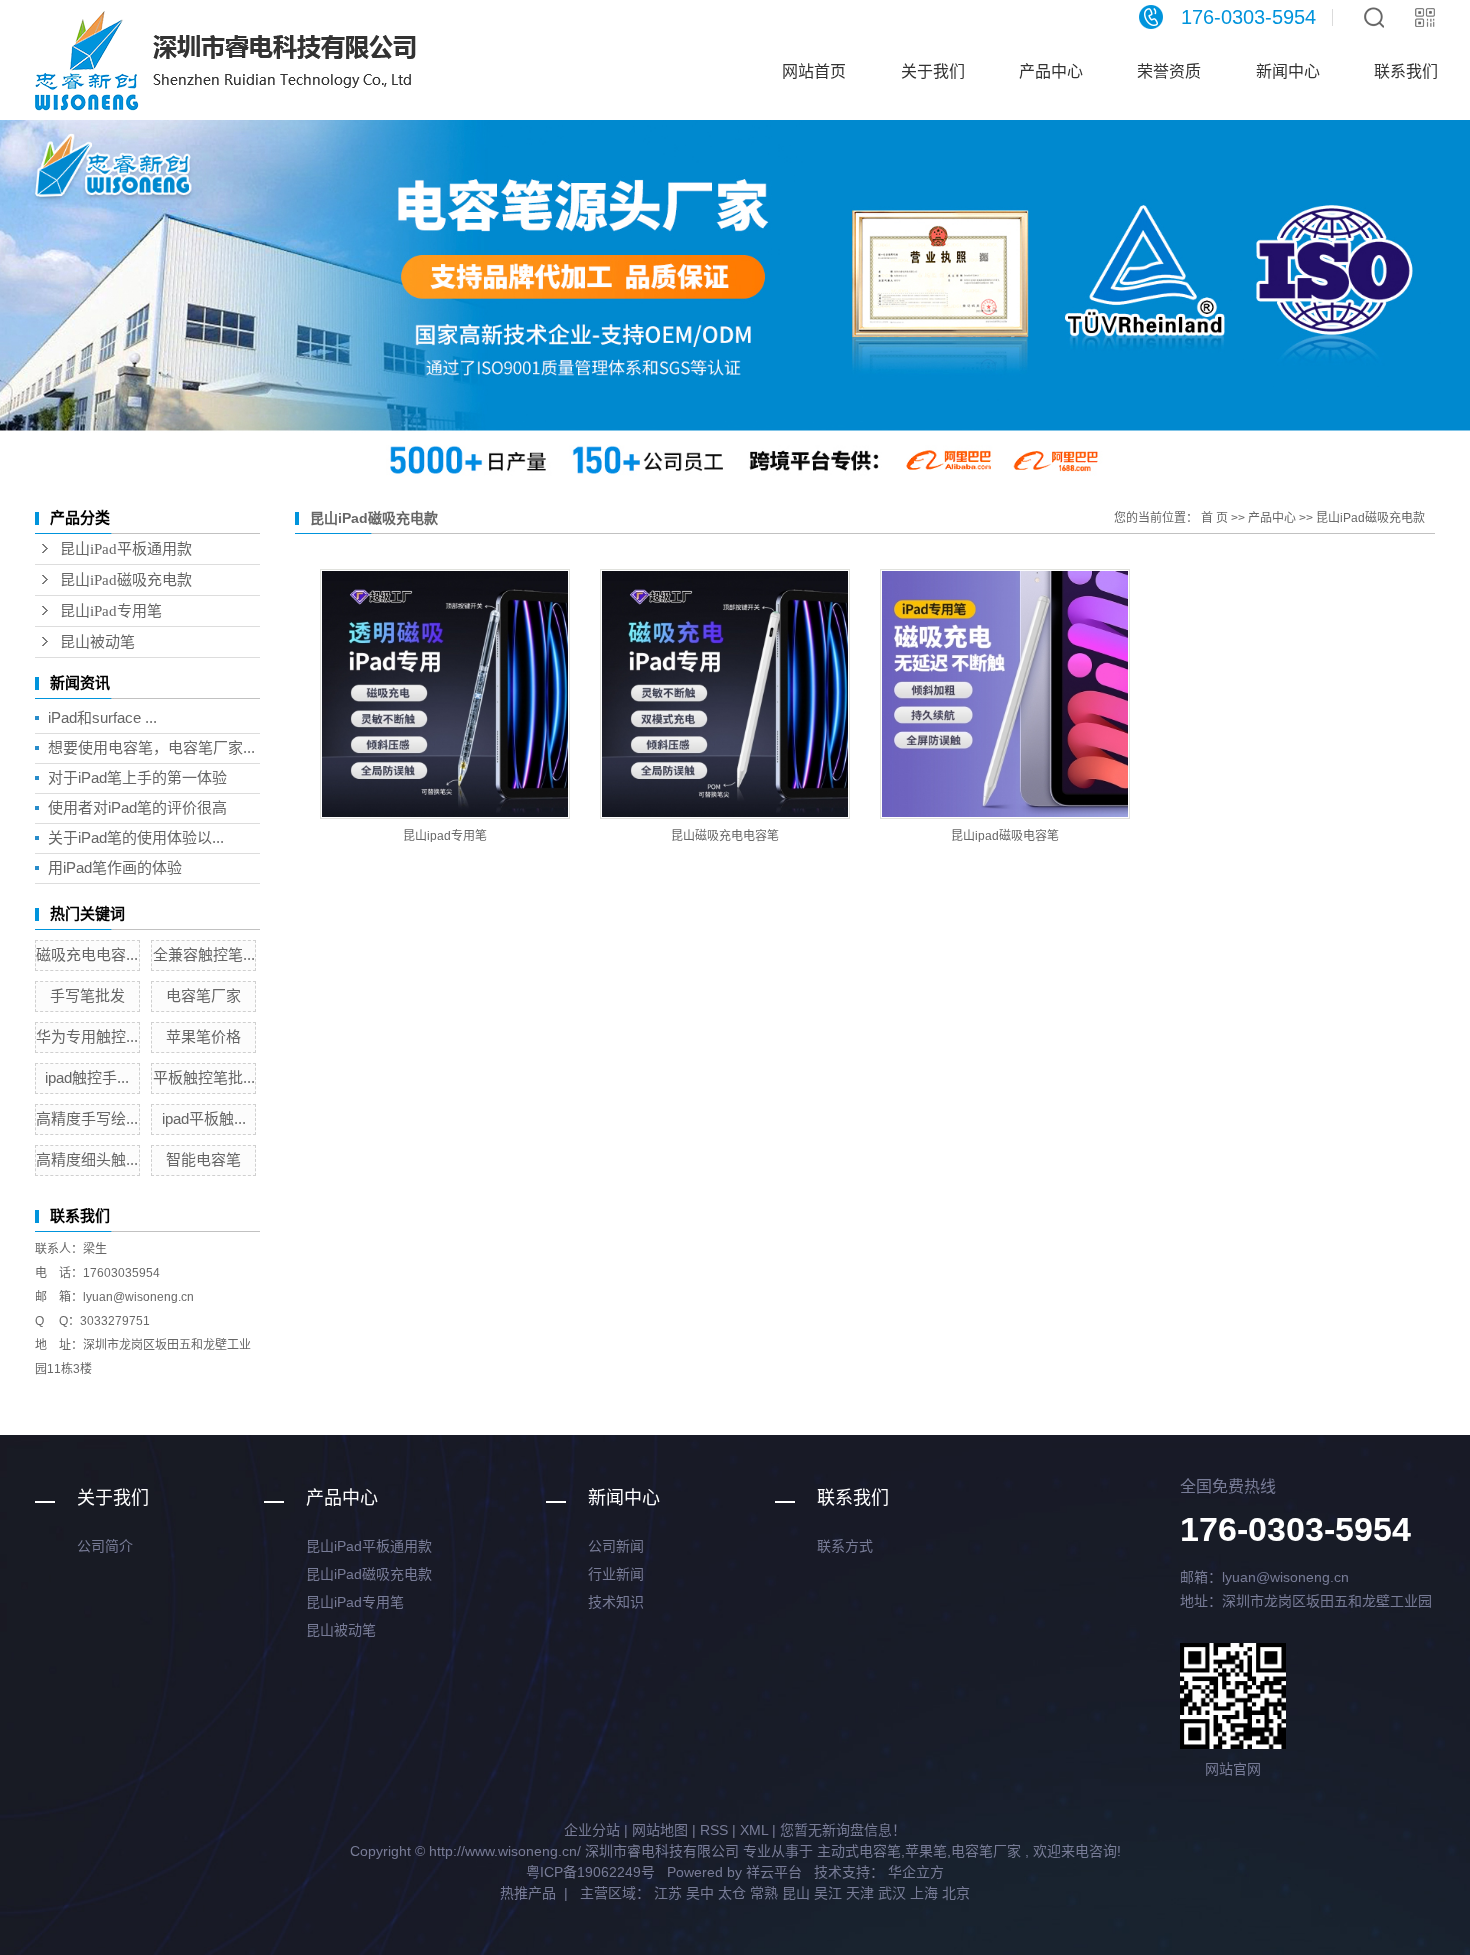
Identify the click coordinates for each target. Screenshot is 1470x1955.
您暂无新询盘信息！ (843, 1830)
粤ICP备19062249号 (590, 1872)
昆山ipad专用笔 (445, 836)
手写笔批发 (87, 995)
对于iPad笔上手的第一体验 (137, 777)
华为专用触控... (87, 1036)
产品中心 (1051, 71)
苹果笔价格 (203, 1036)
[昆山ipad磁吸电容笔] (1005, 694)
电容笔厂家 (203, 995)
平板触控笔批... (204, 1077)
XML (754, 1830)
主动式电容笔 (859, 1851)
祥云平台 (774, 1872)
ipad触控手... (87, 1077)
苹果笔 (926, 1851)
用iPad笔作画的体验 (115, 867)
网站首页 (814, 71)
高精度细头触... (87, 1159)
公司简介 (105, 1546)
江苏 (668, 1893)
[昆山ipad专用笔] (445, 694)
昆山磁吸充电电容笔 (725, 836)
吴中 (700, 1893)
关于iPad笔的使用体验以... (136, 837)
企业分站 (592, 1830)
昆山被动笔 (97, 642)
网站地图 (660, 1830)
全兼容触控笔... (204, 954)
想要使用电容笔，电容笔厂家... (151, 747)
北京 (956, 1893)
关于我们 (933, 71)
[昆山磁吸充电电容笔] (725, 694)
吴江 (828, 1893)
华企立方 (914, 1872)
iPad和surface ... (102, 717)
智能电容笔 (203, 1159)
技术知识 (616, 1602)
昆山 (796, 1893)
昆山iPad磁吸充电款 (126, 580)
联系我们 (1406, 71)
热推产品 (528, 1893)
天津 (860, 1893)
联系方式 (845, 1546)
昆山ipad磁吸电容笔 (1005, 836)
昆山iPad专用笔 (111, 611)
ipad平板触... (204, 1118)
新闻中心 (1288, 71)
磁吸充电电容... (87, 954)
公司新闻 (616, 1546)
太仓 (732, 1893)
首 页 (1214, 518)
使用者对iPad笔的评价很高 (137, 807)
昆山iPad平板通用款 (126, 549)
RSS (714, 1830)
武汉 (892, 1893)
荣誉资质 (1169, 71)
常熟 (764, 1893)
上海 (924, 1893)
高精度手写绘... (87, 1118)
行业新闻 (616, 1574)
